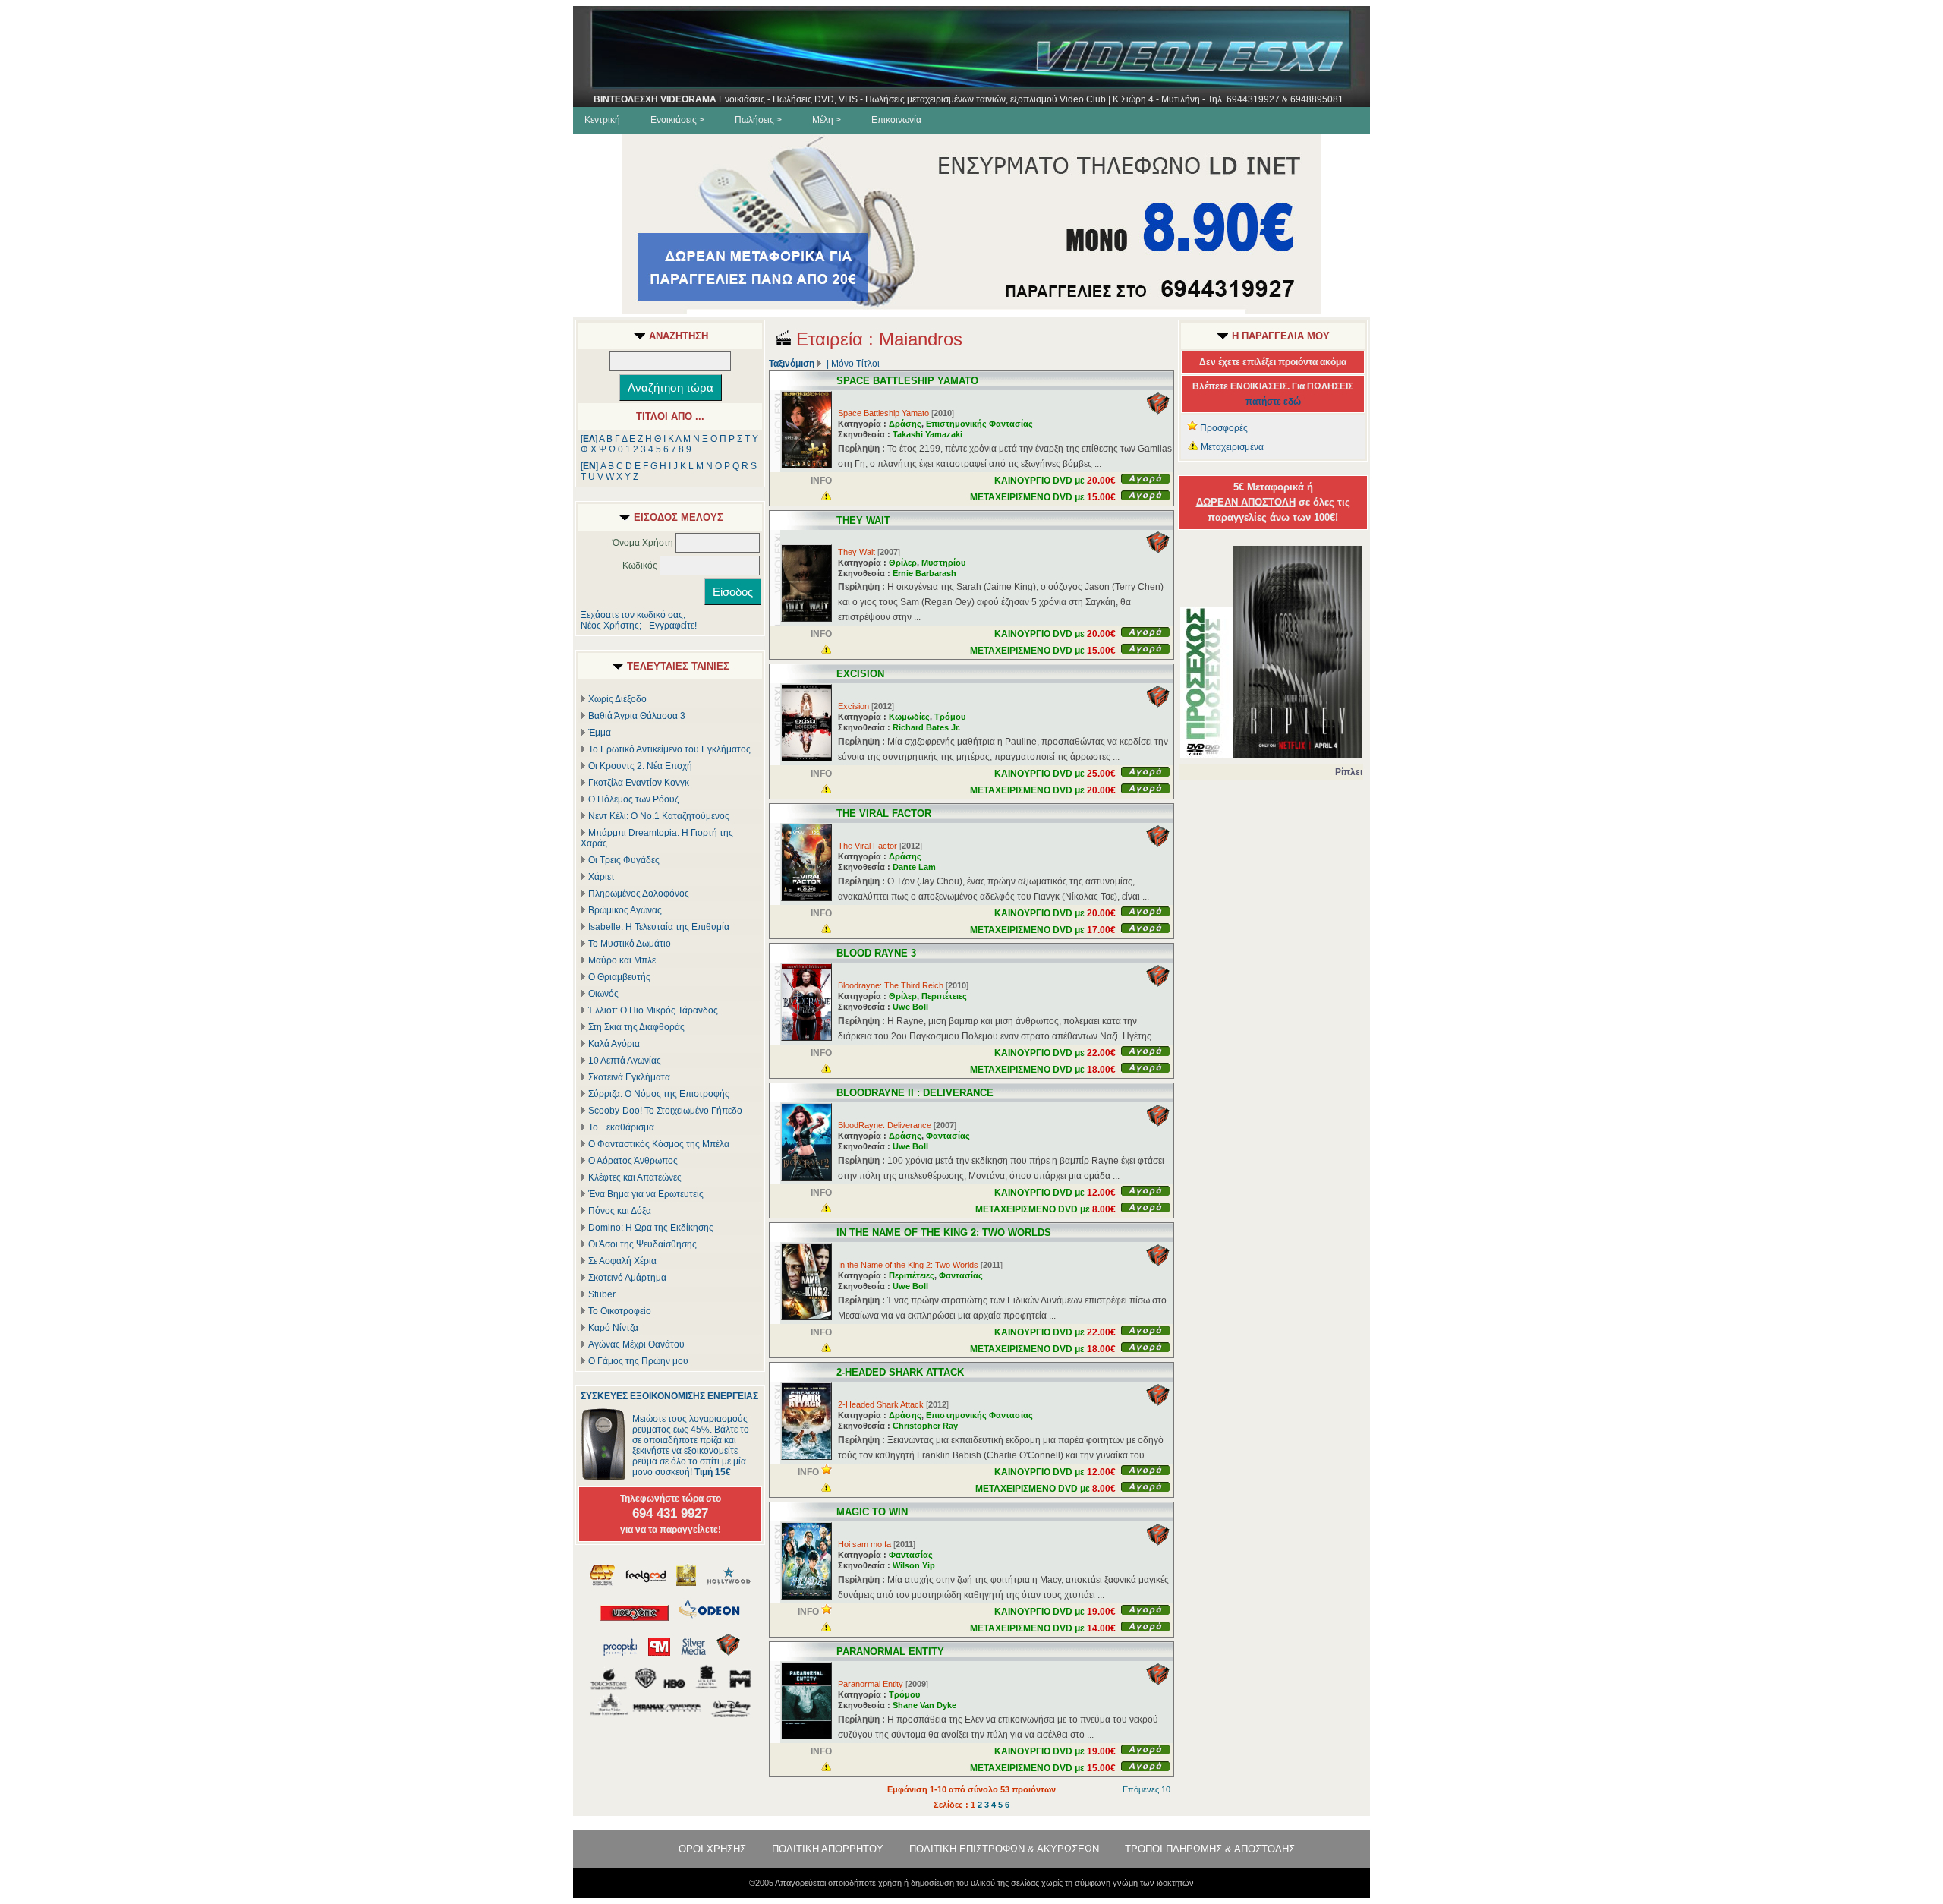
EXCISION (860, 674)
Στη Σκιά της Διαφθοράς (636, 1027)
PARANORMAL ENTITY (890, 1652)
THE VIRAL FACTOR (884, 813)
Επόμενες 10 (1146, 1789)
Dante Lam (914, 867)
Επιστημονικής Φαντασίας (979, 424)
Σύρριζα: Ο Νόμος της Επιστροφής (659, 1094)
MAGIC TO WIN (872, 1512)
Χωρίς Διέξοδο (617, 699)
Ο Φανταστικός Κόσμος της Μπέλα (659, 1144)
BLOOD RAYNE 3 (876, 953)
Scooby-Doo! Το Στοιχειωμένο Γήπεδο (665, 1111)
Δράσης (905, 424)
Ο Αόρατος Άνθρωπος (633, 1161)
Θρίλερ (903, 563)
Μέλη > (827, 120)
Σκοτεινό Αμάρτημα (627, 1278)
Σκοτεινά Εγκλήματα (629, 1077)
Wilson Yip (914, 1565)
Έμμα (600, 733)
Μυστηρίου (943, 563)
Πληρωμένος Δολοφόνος (639, 894)
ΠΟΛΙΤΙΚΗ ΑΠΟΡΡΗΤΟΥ (828, 1849)
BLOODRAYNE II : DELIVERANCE (915, 1093)
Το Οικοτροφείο (620, 1311)
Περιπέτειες (944, 996)
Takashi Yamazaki (927, 434)
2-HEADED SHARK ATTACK (900, 1372)
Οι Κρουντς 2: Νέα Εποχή (640, 766)
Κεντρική (602, 120)
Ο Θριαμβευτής (619, 977)
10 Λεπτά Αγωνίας (625, 1061)
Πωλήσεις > (758, 120)
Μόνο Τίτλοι (855, 364)
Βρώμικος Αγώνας (625, 910)
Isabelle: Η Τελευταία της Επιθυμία (659, 927)
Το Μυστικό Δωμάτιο (630, 944)
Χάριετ (601, 877)
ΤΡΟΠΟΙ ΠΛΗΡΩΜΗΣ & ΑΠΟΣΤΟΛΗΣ (1210, 1849)
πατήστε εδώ (1273, 402)
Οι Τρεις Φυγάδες (624, 860)
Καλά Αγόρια (614, 1044)
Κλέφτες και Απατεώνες (635, 1177)
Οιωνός (603, 994)
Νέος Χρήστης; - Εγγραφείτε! (639, 626)
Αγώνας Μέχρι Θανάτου (636, 1344)
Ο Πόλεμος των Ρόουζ (633, 799)
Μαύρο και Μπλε (622, 960)
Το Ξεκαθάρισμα (621, 1127)
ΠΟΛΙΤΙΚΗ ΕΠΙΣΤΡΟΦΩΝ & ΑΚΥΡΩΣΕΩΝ (1004, 1849)
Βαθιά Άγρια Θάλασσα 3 (637, 716)
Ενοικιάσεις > (677, 120)
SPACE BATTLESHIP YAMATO (907, 381)
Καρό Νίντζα (613, 1328)
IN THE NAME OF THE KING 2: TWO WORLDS (944, 1233)
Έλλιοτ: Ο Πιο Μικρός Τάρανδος (653, 1010)
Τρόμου (950, 717)
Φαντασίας (948, 1136)
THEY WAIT (863, 520)
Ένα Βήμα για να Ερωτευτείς (646, 1194)
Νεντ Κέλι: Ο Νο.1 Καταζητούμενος (659, 816)
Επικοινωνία (896, 120)
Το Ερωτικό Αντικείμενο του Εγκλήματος (669, 749)
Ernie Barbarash (924, 573)
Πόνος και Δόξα (620, 1211)
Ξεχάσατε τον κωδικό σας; (633, 615)
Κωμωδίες (909, 717)
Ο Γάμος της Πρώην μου (638, 1361)
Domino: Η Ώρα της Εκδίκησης (651, 1228)
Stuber (602, 1294)
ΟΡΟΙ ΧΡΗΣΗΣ (712, 1849)
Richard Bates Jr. (926, 727)
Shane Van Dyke (924, 1705)
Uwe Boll (910, 1007)
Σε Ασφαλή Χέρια (622, 1261)
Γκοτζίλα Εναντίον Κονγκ (639, 783)
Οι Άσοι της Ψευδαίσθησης (642, 1244)
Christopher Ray (925, 1426)
